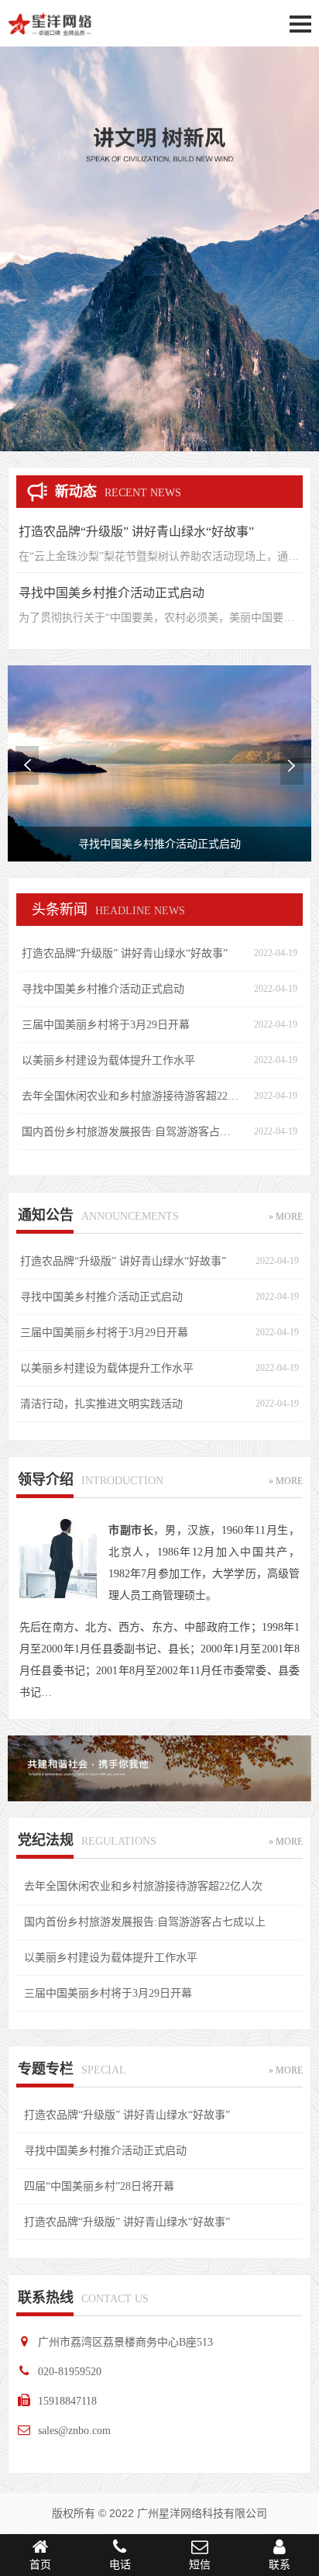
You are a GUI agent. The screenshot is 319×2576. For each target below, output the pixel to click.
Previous (27, 765)
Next (292, 765)
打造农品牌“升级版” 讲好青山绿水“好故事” (136, 532)
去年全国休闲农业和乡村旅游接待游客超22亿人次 (130, 1096)
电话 (120, 2565)
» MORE (286, 1217)
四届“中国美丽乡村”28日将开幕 (99, 2186)
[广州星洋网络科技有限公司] (53, 37)
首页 (40, 2565)
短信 (200, 2565)
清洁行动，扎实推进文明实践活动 (101, 1404)
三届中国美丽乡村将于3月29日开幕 (106, 1025)
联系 (280, 2565)
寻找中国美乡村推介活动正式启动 (111, 593)
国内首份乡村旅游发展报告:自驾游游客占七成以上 (130, 1132)
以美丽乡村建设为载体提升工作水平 (108, 1060)
